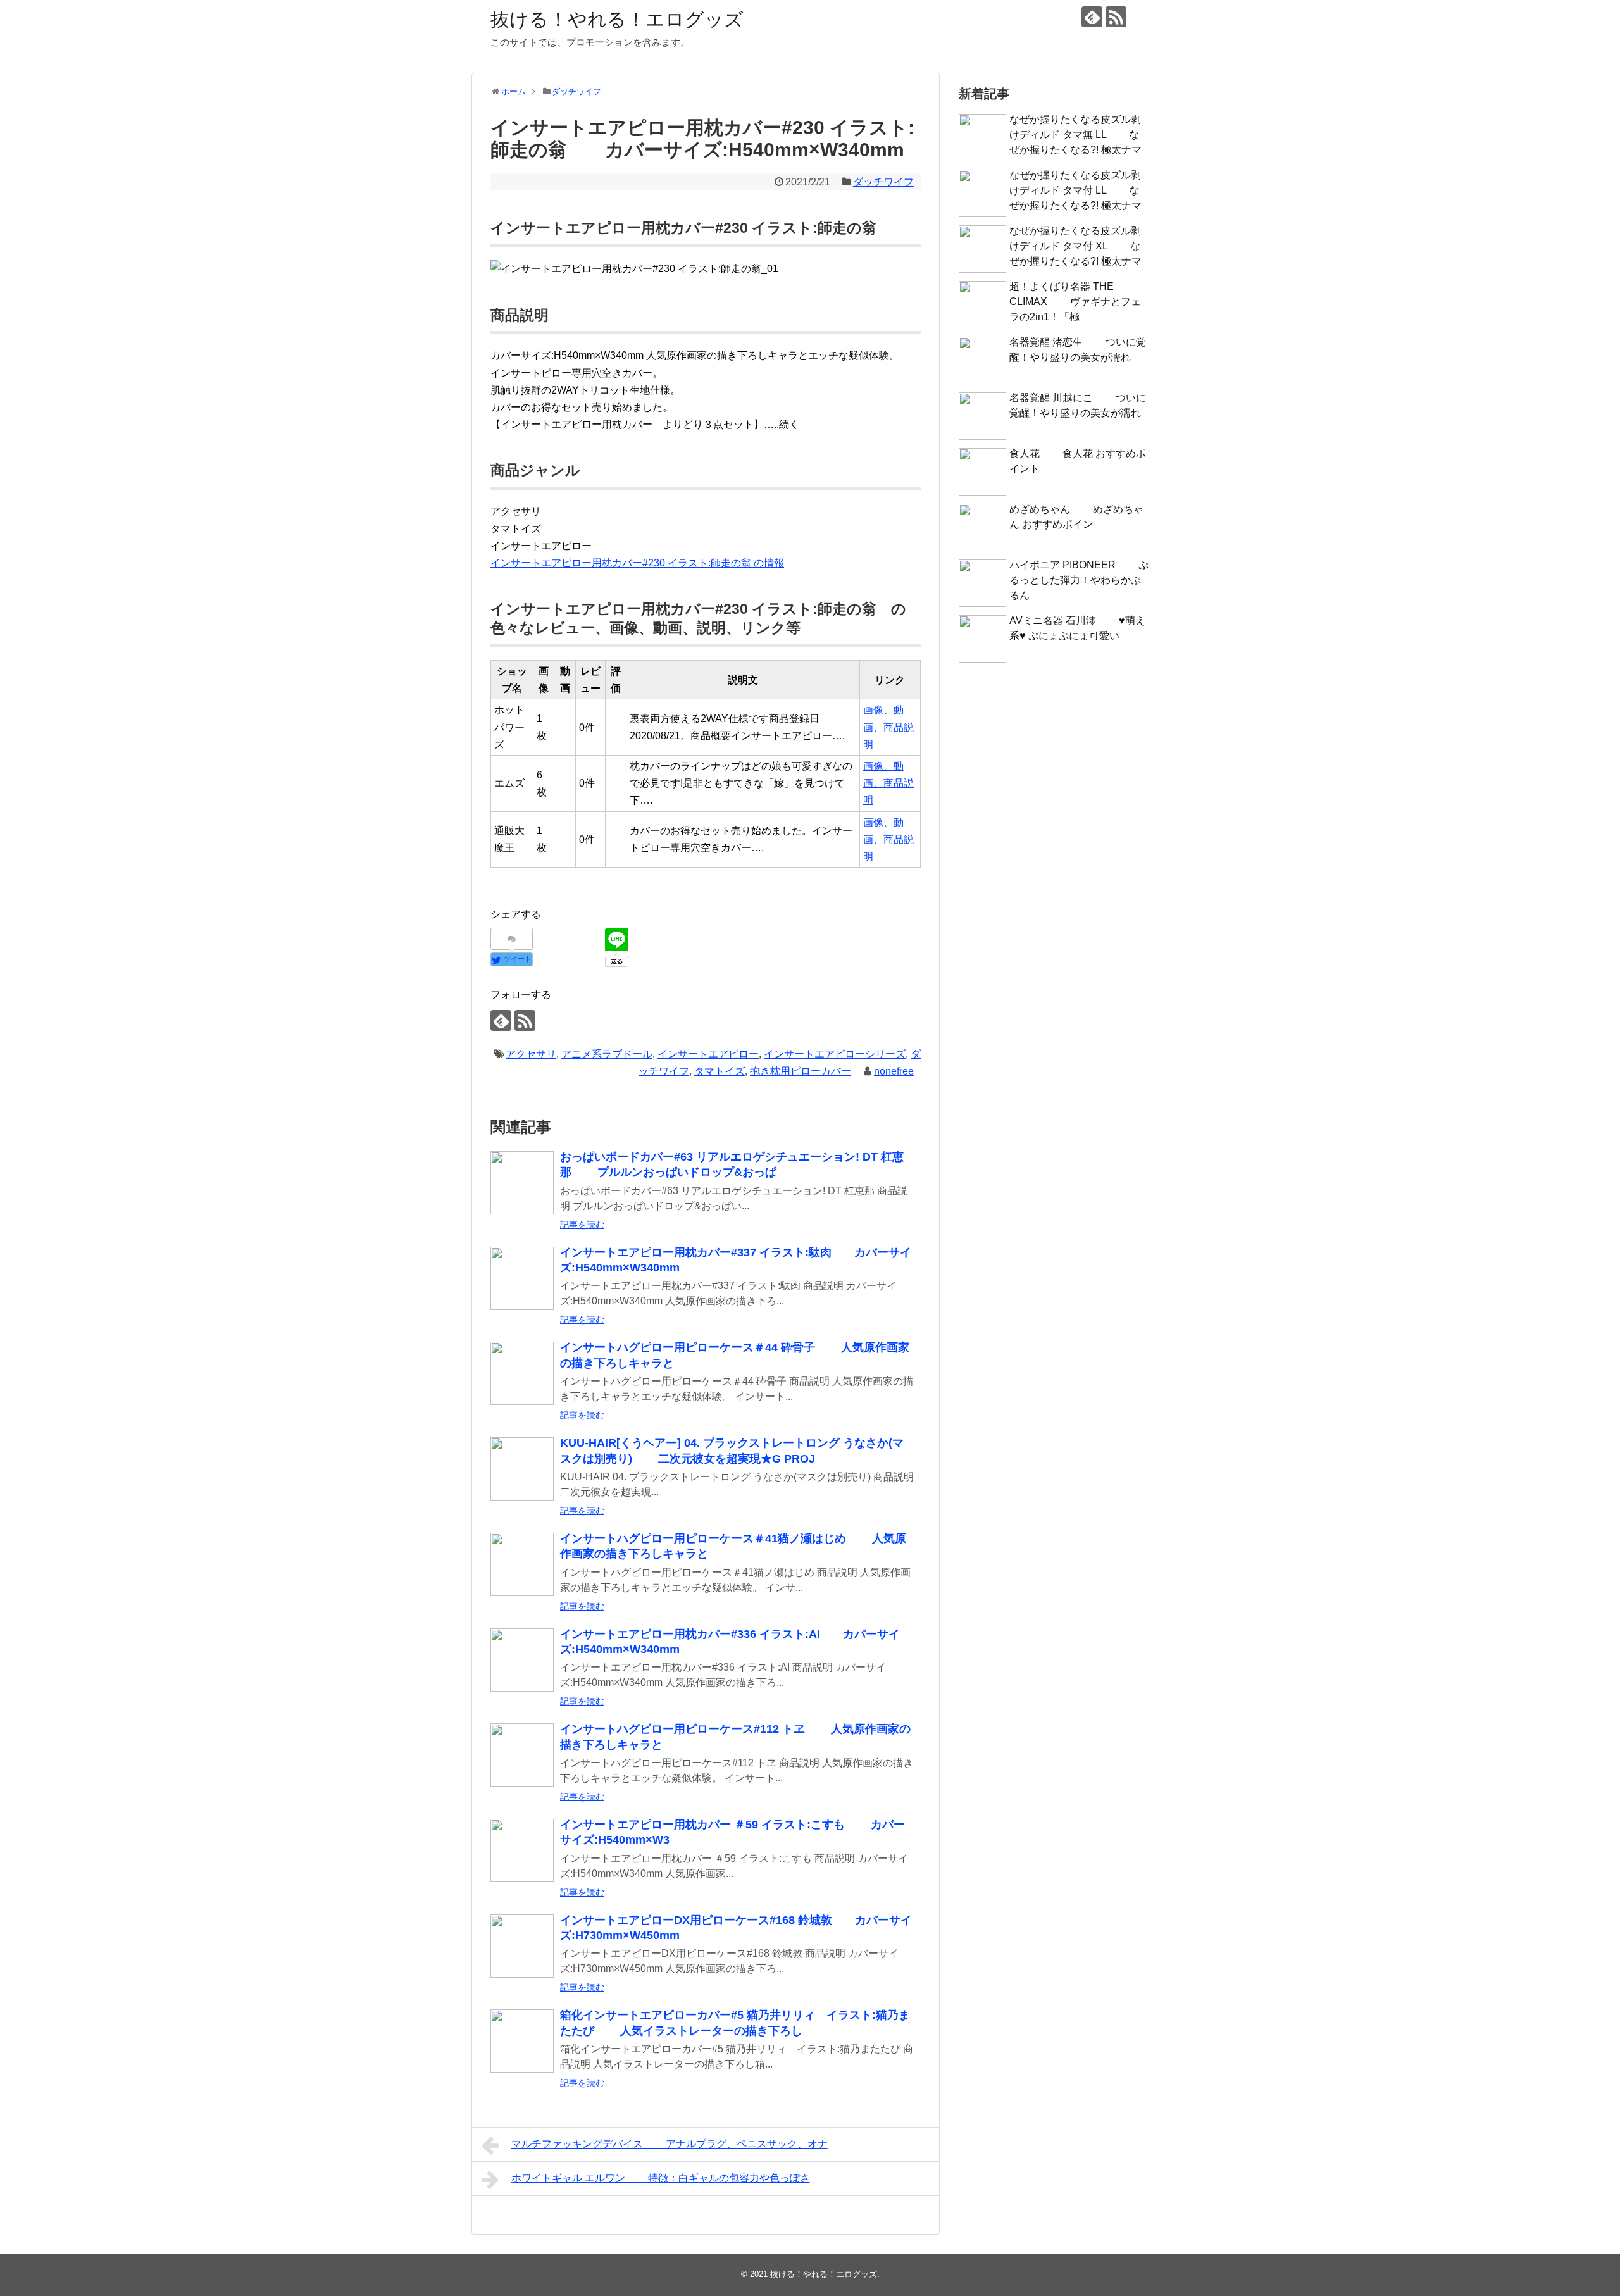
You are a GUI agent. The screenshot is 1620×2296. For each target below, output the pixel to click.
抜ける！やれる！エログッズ (617, 19)
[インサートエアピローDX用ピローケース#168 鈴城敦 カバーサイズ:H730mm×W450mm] (522, 1946)
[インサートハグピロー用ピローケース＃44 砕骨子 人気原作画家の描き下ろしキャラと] (522, 1373)
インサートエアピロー (708, 1054)
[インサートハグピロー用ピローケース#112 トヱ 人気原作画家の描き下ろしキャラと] (522, 1755)
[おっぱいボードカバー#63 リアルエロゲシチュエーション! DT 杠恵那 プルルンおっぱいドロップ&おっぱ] (522, 1183)
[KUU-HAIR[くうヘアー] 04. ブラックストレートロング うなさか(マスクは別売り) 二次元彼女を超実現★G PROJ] (522, 1469)
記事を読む (582, 1225)
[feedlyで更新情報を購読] (1092, 17)
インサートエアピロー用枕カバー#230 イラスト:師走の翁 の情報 (637, 563)
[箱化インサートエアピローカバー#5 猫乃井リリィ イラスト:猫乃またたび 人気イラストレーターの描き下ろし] (522, 2041)
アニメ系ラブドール (607, 1054)
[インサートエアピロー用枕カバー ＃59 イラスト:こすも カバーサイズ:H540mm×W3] (522, 1850)
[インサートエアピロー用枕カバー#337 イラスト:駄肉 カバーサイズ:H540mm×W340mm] (522, 1278)
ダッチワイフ (883, 182)
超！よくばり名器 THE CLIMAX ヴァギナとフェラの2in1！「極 (1075, 302)
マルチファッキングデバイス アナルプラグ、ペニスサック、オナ (670, 2144)
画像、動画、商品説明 (888, 727)
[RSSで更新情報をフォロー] (1116, 17)
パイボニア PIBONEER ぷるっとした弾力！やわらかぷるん (1079, 580)
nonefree (894, 1071)
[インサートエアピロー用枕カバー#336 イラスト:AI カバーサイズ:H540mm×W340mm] (522, 1660)
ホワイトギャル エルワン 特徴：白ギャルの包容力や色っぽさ (661, 2178)
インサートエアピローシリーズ (835, 1054)
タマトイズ (720, 1071)
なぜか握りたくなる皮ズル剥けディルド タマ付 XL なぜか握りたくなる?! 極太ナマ (1075, 246)
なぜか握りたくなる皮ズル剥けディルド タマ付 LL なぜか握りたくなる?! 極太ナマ (1075, 190)
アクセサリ (531, 1054)
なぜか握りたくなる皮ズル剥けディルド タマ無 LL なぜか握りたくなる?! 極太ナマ (1075, 134)
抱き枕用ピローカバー (801, 1071)
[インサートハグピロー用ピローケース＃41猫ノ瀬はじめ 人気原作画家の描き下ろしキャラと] (522, 1564)
